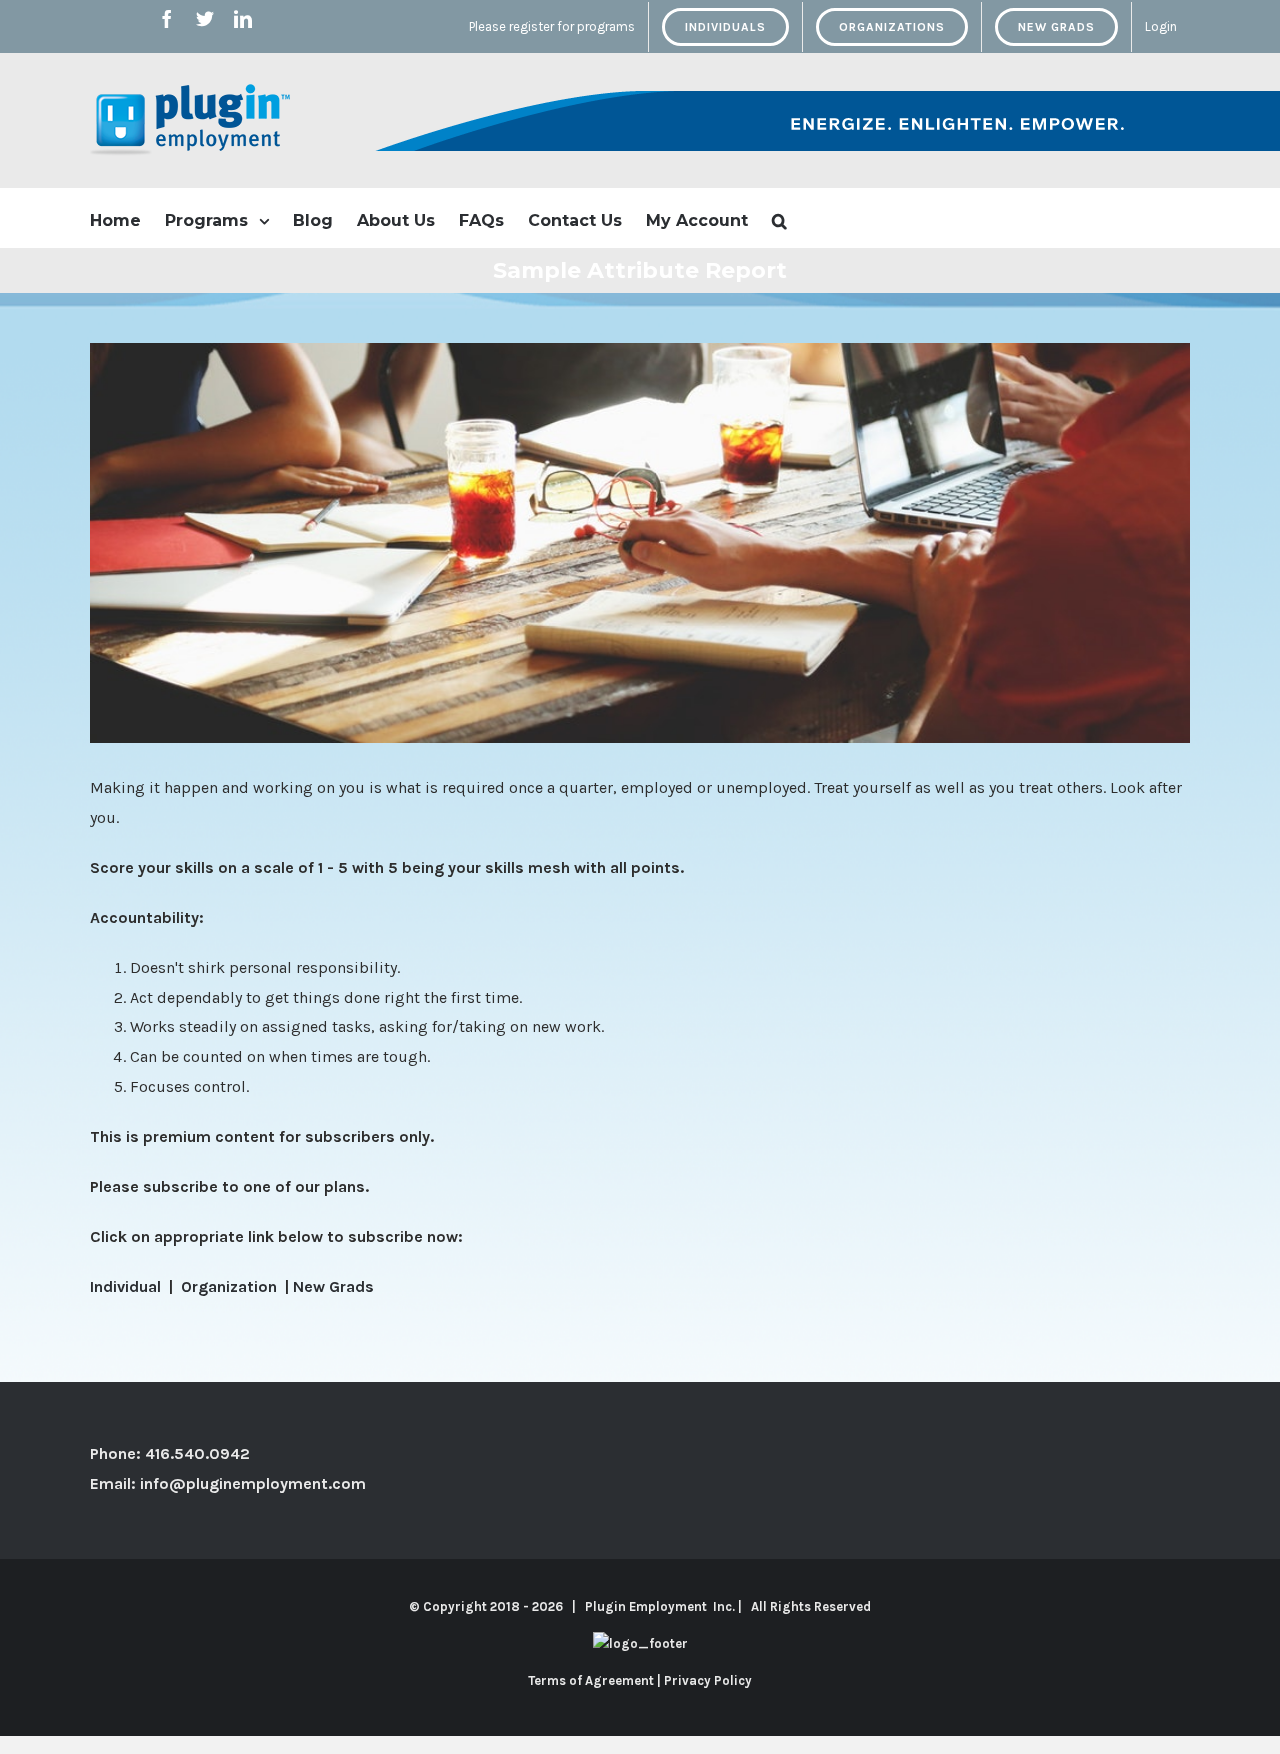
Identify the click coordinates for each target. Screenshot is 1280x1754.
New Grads (333, 1286)
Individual (127, 1286)
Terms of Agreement (591, 1680)
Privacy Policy (708, 1680)
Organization (231, 1286)
